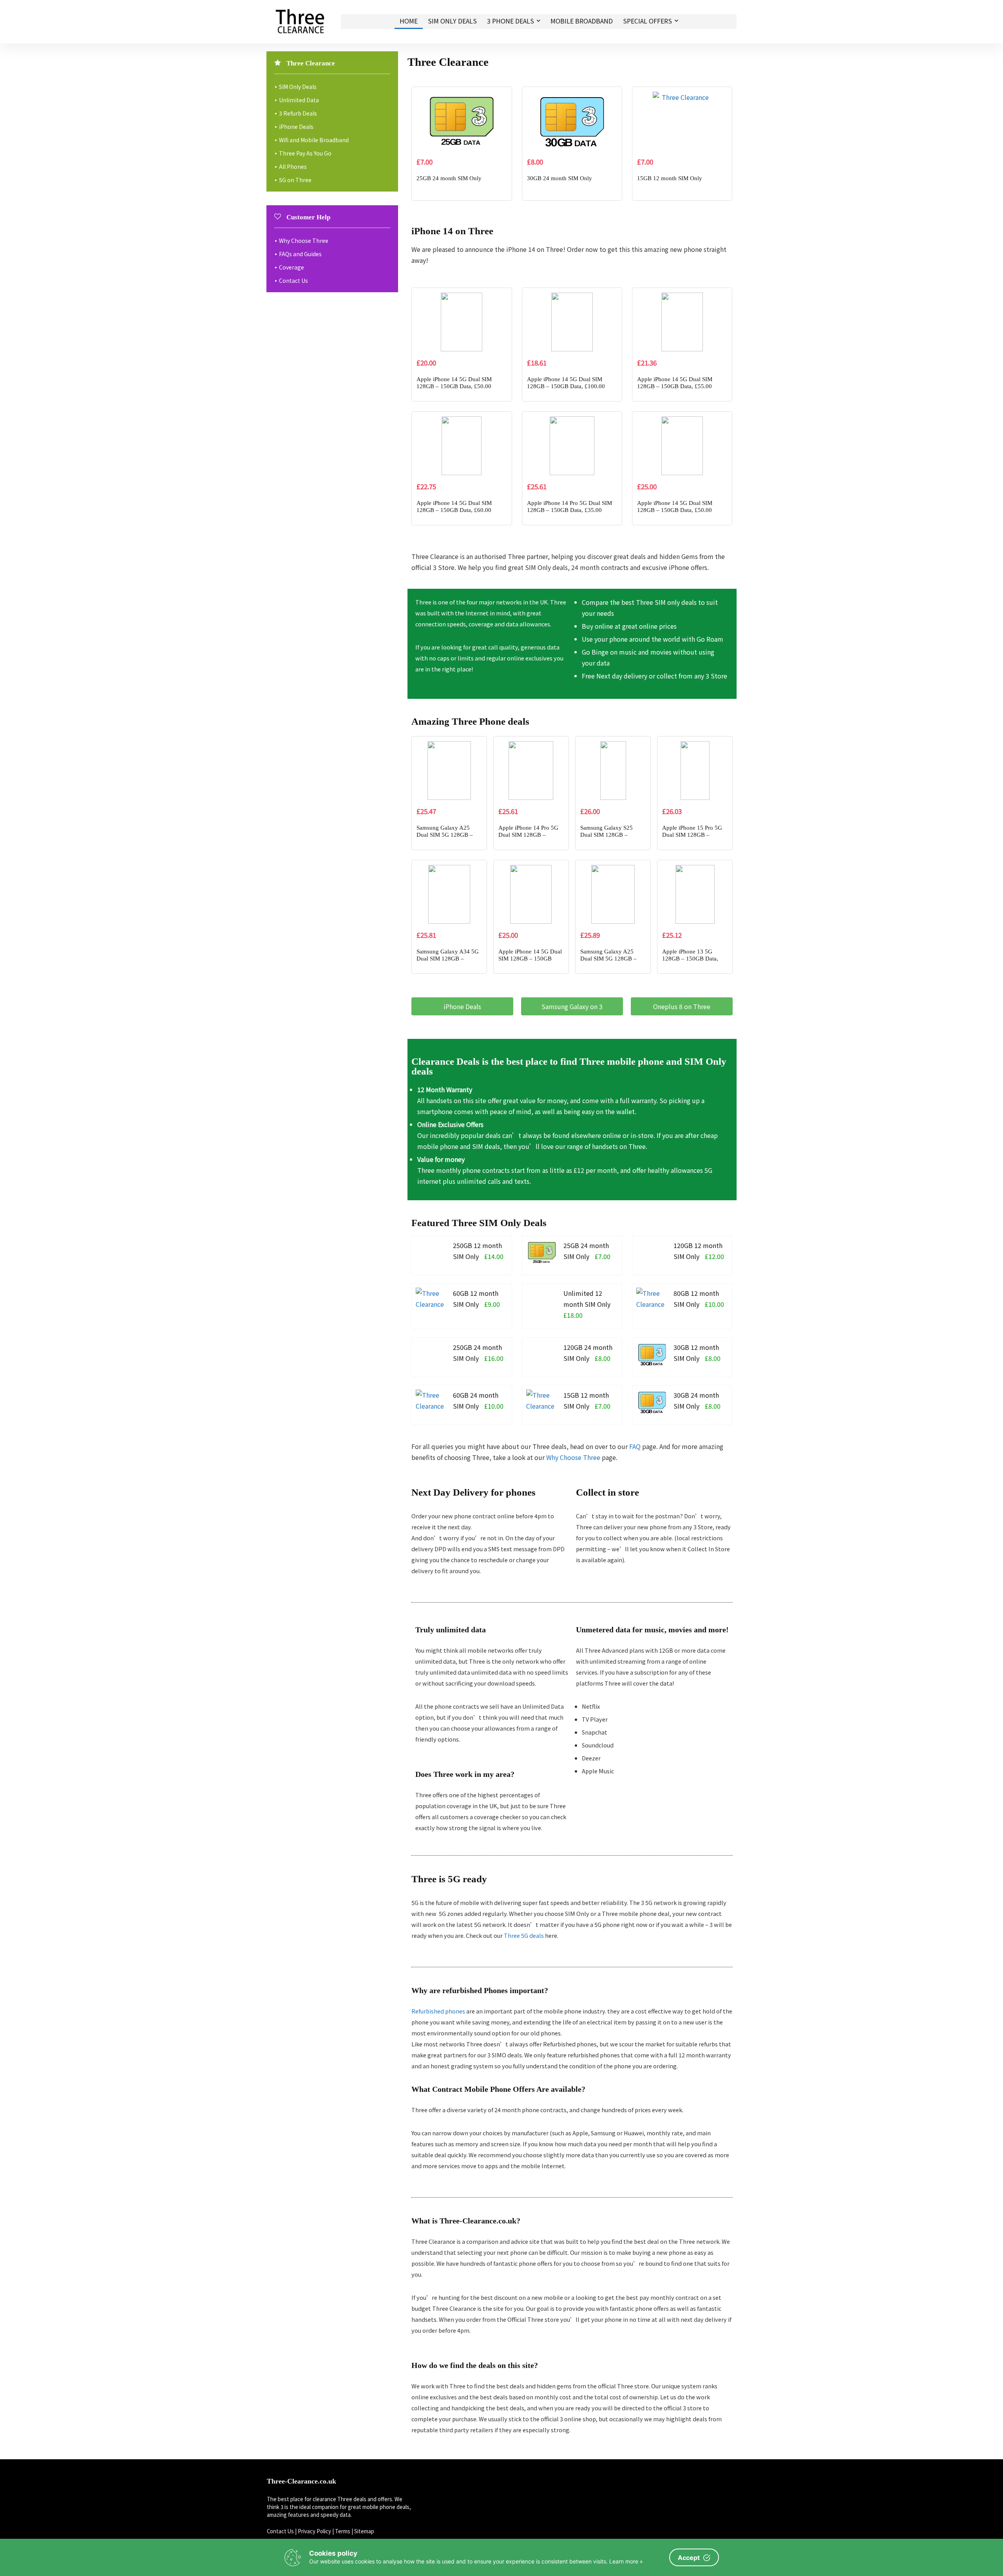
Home (409, 21)
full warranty (638, 1100)
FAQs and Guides (300, 254)
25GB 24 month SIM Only (449, 178)
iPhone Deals (296, 127)
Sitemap (364, 2531)
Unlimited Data (299, 100)
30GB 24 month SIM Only (559, 178)
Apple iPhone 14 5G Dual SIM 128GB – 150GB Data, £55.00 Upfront (675, 386)
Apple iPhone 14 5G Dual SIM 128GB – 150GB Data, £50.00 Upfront (454, 386)
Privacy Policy (314, 2531)
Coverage (291, 267)
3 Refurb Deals (298, 113)
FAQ (635, 1446)
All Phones (293, 166)
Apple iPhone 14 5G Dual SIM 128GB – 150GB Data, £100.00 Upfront (566, 386)
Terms (343, 2531)
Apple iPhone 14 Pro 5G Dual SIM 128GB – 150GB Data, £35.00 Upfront (569, 510)
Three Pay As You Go (305, 153)
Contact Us (293, 280)
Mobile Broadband (582, 21)
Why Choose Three (573, 1457)
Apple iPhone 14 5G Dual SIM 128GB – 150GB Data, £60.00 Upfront (454, 510)
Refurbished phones (438, 2011)
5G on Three (295, 180)
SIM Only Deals (452, 21)
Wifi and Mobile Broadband (314, 140)
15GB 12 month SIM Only (670, 178)
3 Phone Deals (511, 21)
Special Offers (647, 21)
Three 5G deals (524, 1935)
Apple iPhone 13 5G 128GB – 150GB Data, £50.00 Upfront (690, 959)
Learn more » (626, 2561)
